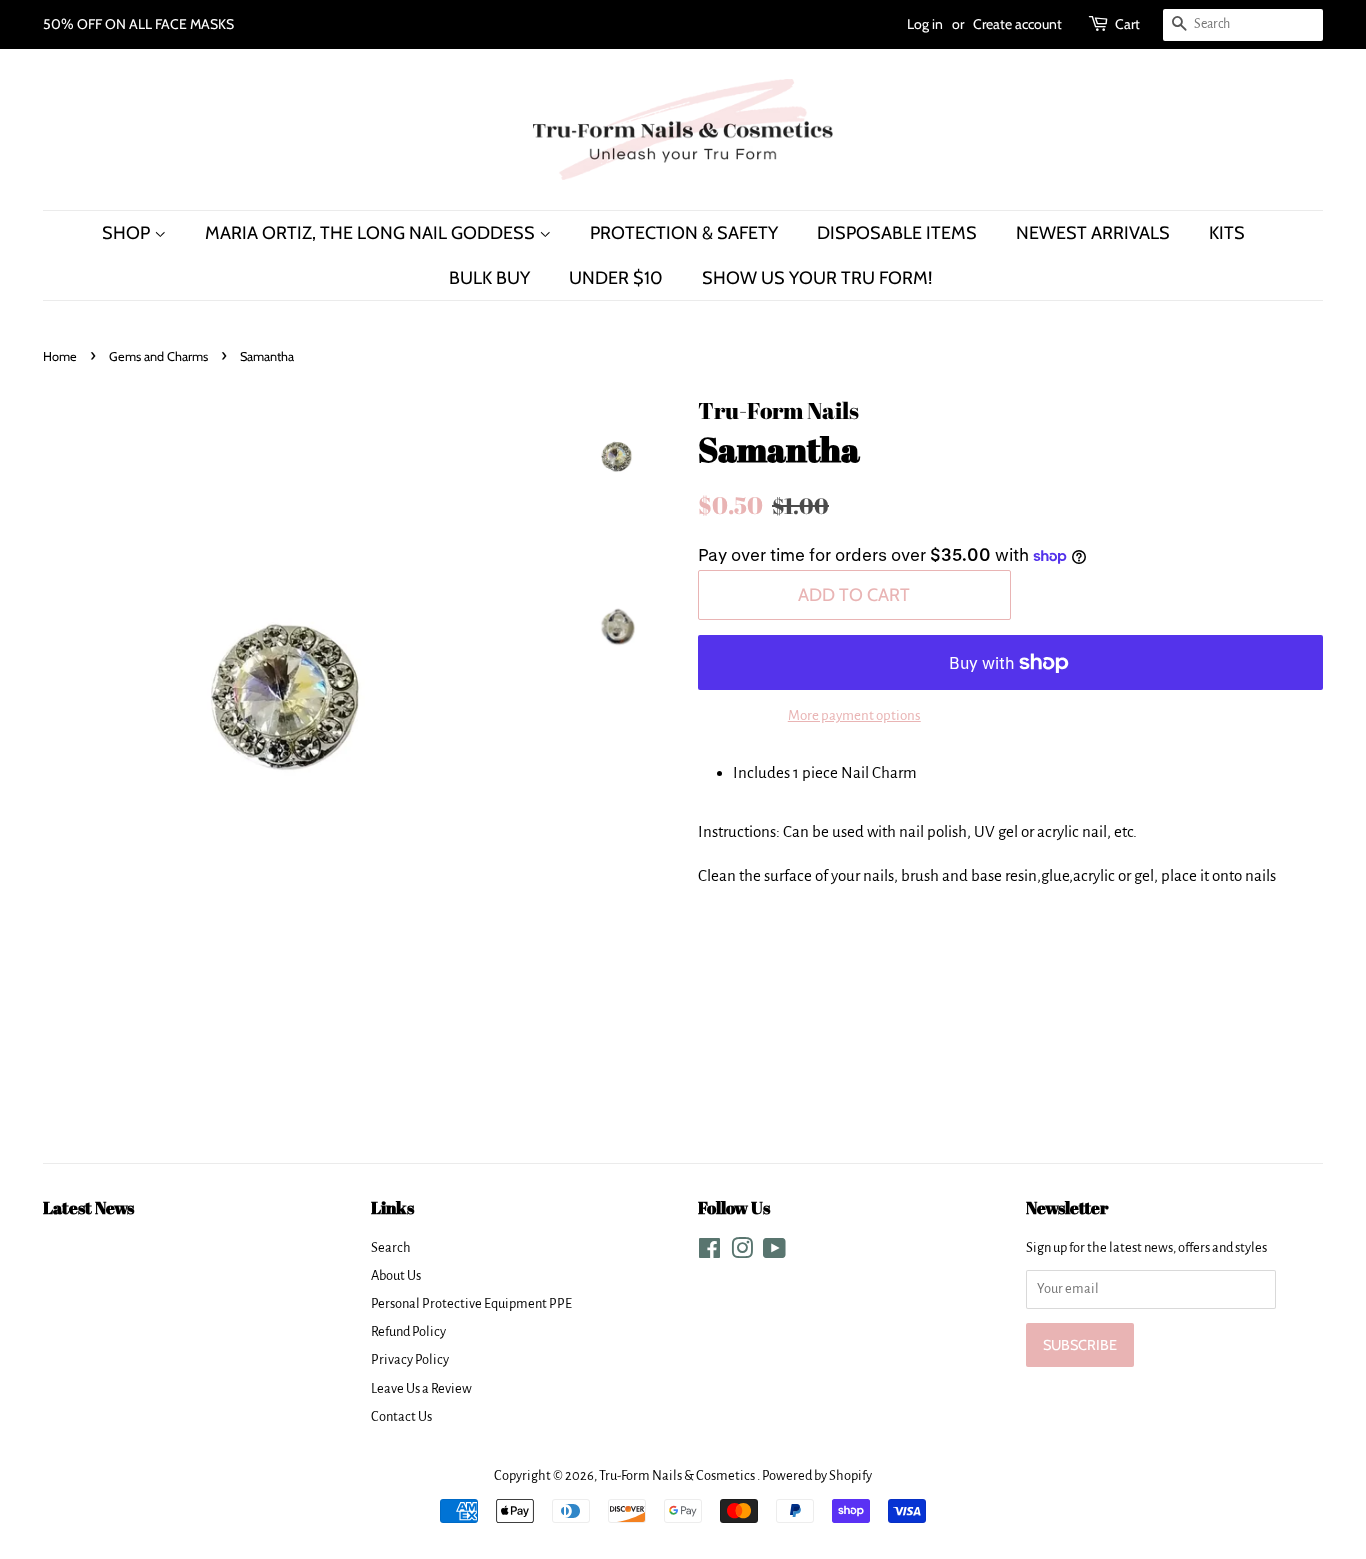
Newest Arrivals (1093, 232)
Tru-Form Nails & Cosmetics (678, 1475)
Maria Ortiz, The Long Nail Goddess (372, 232)
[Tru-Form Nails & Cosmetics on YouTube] (774, 1252)
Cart (1127, 24)
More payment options (854, 715)
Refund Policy (408, 1331)
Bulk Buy (489, 277)
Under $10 (616, 277)
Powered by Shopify (817, 1475)
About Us (396, 1275)
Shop (128, 232)
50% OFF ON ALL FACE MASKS (138, 24)
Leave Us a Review (421, 1388)
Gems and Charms (158, 356)
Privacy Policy (410, 1359)
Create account (1017, 24)
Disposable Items (897, 232)
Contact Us (401, 1416)
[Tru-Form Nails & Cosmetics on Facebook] (709, 1252)
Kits (1227, 232)
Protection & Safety (684, 232)
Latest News (88, 1207)
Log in (925, 24)
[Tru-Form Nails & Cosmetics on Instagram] (742, 1252)
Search (391, 1247)
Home (60, 356)
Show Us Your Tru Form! (817, 277)
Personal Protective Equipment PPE (471, 1303)
